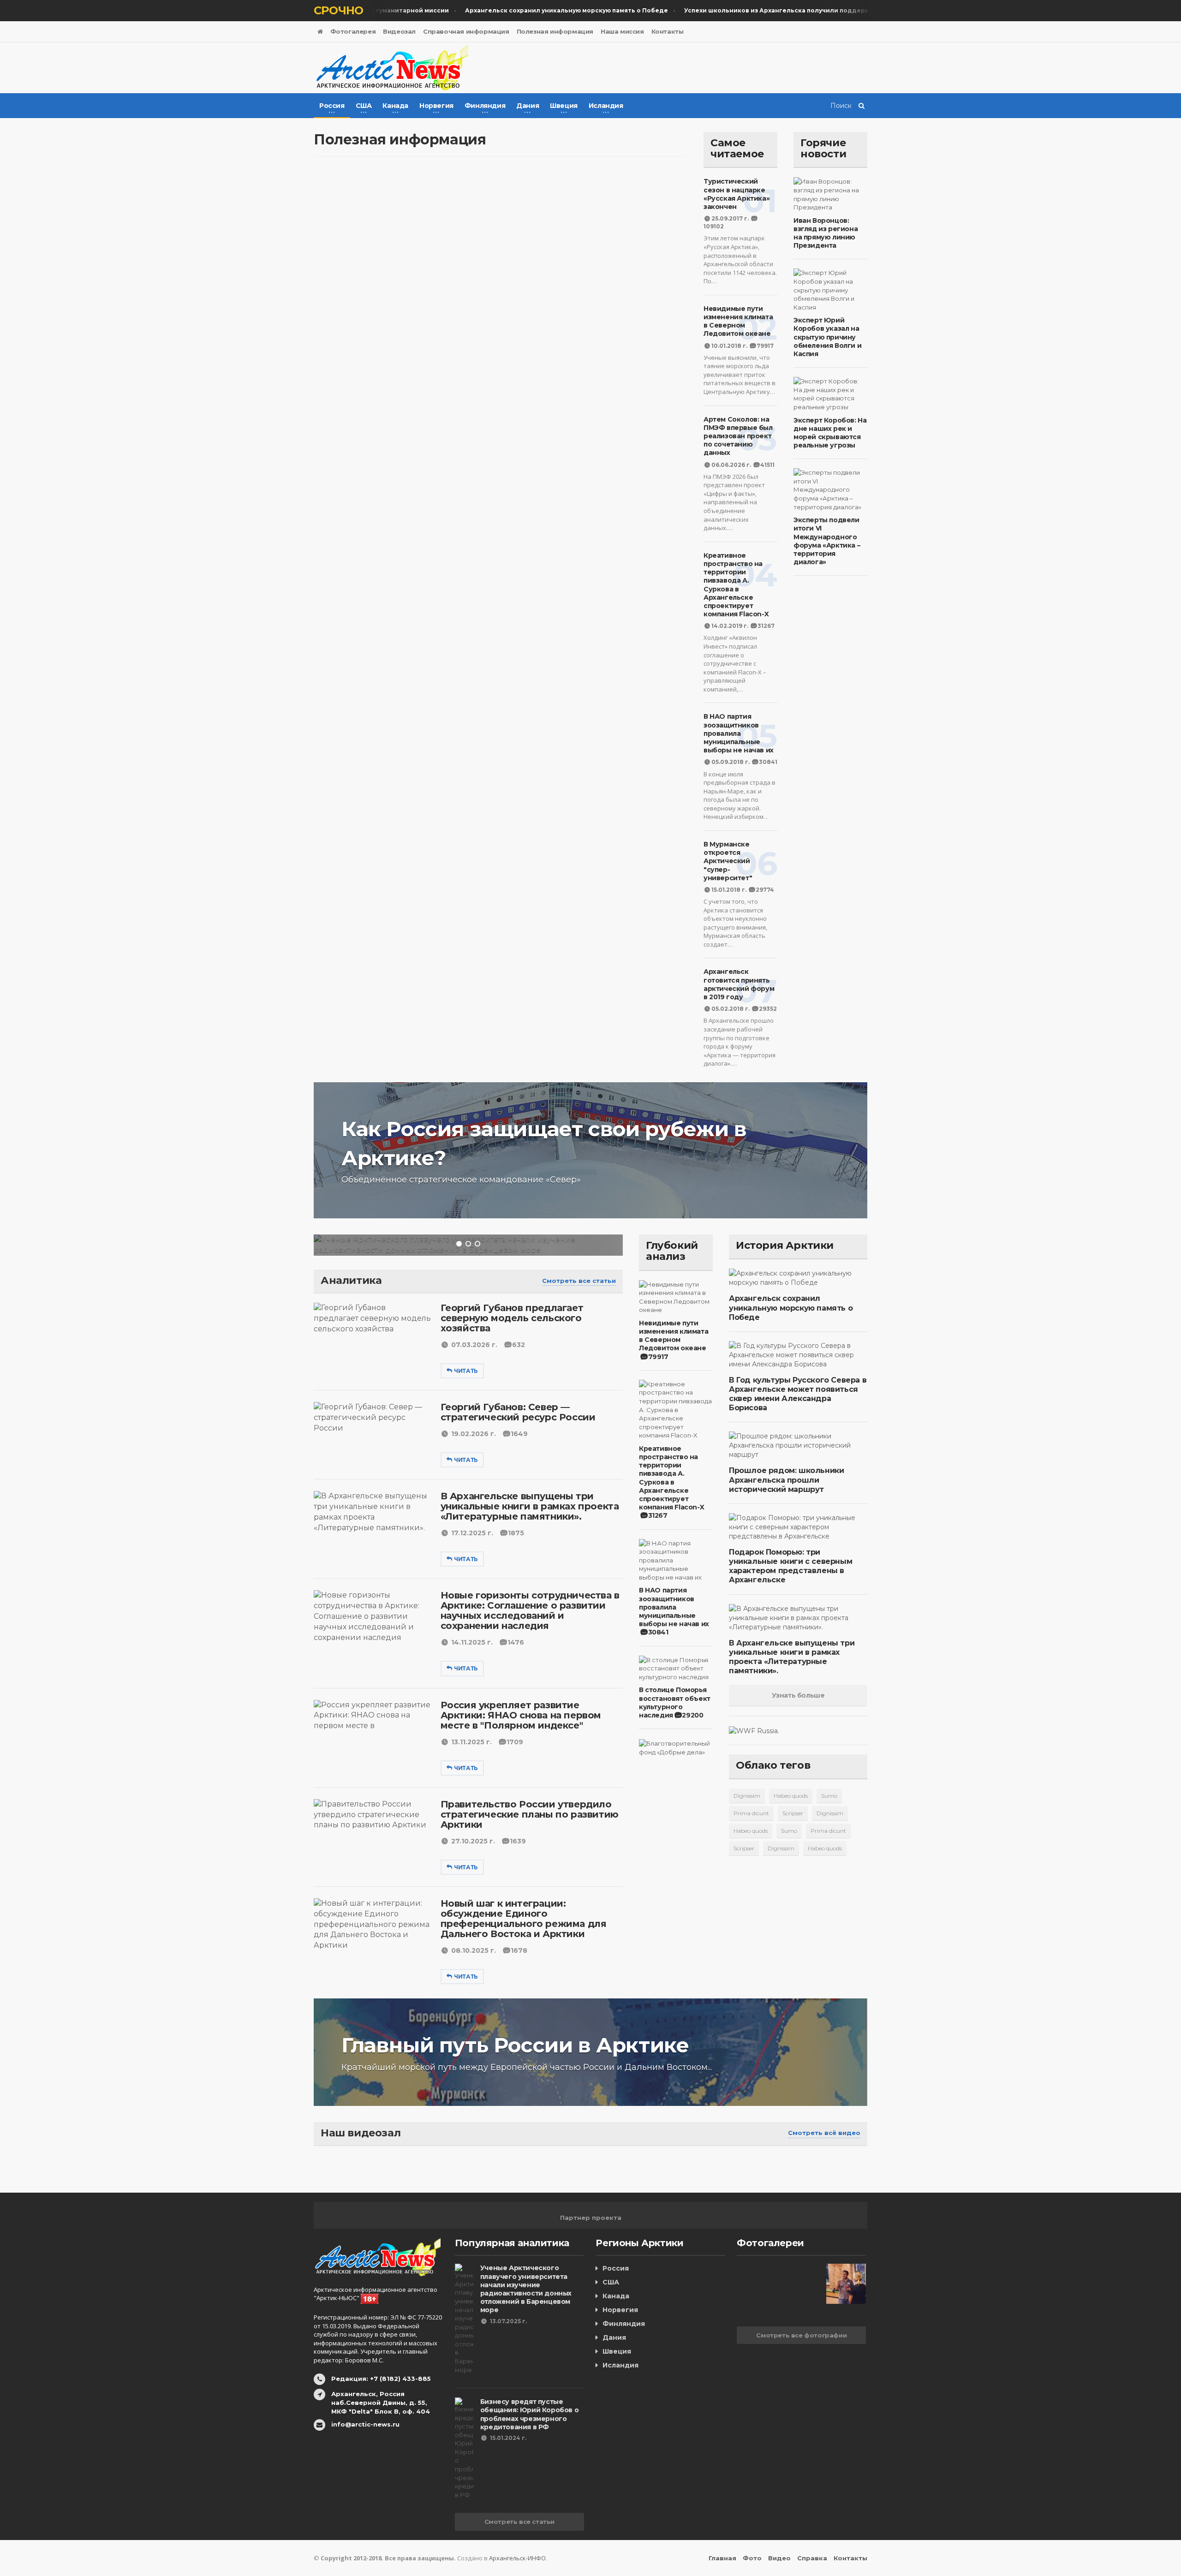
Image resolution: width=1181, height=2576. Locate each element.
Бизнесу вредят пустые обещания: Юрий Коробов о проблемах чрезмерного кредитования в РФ (529, 2414)
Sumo (829, 1796)
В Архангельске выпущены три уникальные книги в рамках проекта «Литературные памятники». (530, 1506)
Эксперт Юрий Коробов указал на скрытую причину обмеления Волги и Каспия (827, 337)
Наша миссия (622, 31)
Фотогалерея (353, 31)
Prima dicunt (751, 1813)
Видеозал (399, 31)
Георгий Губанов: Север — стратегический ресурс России (518, 1412)
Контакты (668, 31)
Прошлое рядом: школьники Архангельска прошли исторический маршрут (786, 1480)
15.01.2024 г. (508, 2438)
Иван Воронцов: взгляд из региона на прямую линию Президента (826, 233)
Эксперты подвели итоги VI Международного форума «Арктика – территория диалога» (827, 541)
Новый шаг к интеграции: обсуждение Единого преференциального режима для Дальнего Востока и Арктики (524, 1919)
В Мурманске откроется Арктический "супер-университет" (728, 861)
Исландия (620, 2365)
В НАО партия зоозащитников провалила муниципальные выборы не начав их (739, 733)
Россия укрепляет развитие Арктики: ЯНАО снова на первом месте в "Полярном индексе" (521, 1715)
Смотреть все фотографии (801, 2335)
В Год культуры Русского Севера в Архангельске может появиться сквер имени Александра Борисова (798, 1394)
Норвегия (620, 2310)
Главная (722, 2558)
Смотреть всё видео (824, 2133)
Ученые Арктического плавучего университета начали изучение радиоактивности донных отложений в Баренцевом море (526, 2289)
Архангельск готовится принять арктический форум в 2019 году (739, 984)
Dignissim (747, 1796)
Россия (616, 2268)
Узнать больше (798, 1695)
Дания (614, 2337)
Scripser (793, 1813)
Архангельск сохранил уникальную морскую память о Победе (791, 1308)
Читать (466, 1371)
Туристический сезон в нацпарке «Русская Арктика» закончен (737, 194)
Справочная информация (466, 31)
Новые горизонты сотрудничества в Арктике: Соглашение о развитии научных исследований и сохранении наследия (530, 1610)
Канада (616, 2296)
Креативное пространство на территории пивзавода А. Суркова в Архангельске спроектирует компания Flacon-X (736, 585)
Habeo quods (791, 1796)
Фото (752, 2558)
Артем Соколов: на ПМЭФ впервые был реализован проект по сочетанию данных (738, 436)
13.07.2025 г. (508, 2321)
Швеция (617, 2351)
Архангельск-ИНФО (517, 2558)
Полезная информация (555, 31)
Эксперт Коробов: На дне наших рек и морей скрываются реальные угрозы (830, 433)
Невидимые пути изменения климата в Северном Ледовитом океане (738, 321)
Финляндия (624, 2324)
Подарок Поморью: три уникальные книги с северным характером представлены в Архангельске (790, 1566)
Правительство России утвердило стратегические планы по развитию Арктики (530, 1814)
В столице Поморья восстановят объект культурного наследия (675, 1702)
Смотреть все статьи (579, 1281)
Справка (812, 2558)
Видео (779, 2558)
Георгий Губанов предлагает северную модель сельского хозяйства (512, 1318)
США (611, 2282)
